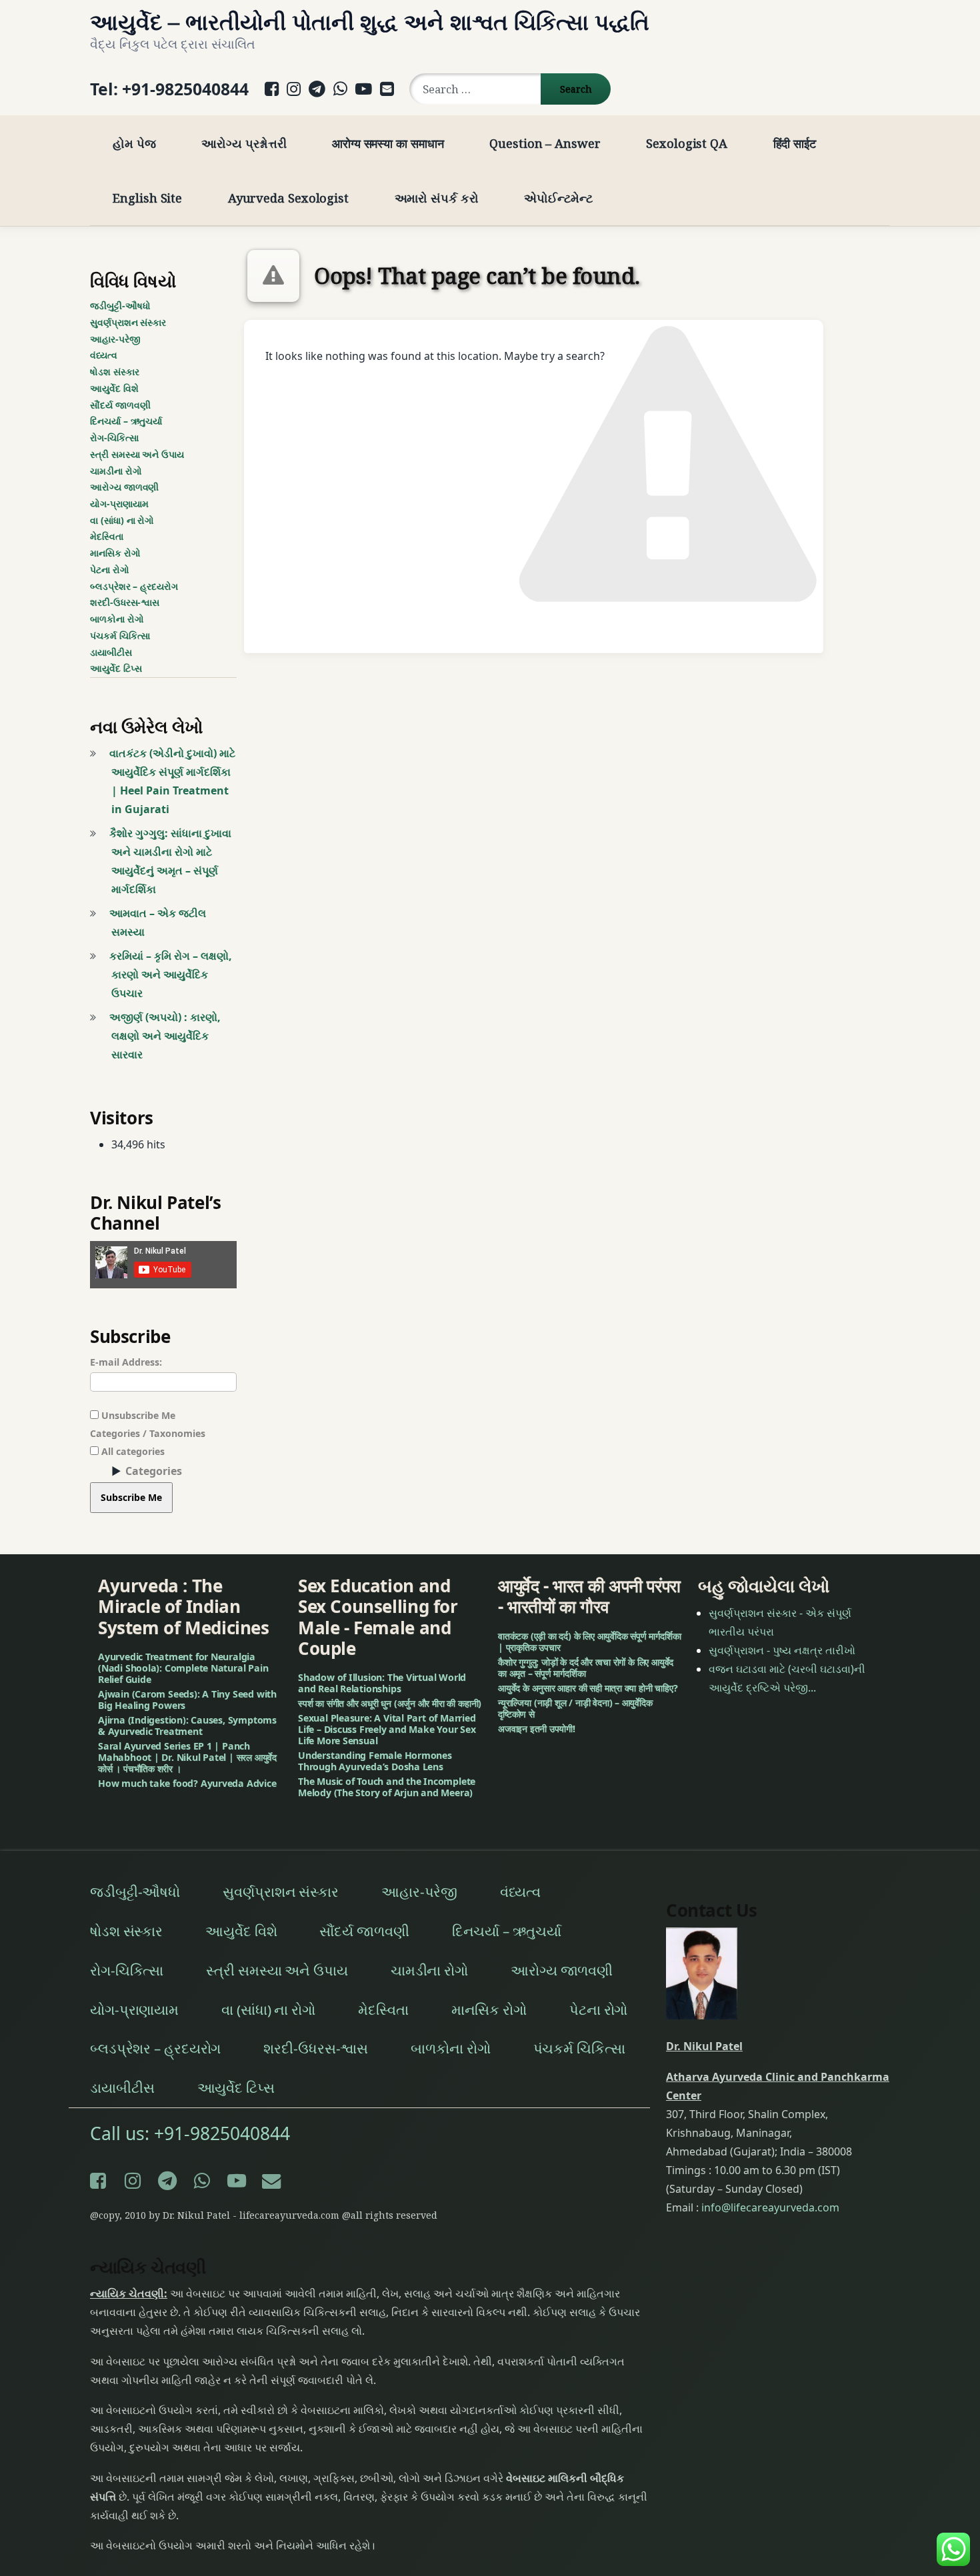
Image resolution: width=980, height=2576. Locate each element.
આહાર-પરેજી (115, 339)
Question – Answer (545, 143)
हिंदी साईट (795, 143)
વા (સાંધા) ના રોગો (122, 520)
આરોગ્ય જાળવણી (124, 487)
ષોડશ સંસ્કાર (114, 372)
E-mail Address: (126, 1362)
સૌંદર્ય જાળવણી (120, 405)
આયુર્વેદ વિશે (114, 388)
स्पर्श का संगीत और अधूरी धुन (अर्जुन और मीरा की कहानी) (390, 1703)
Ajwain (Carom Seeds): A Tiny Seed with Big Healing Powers (187, 1700)
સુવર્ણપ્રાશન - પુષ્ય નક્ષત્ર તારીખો (782, 1650)
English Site (147, 198)
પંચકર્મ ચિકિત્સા (120, 636)
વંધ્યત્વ (104, 355)
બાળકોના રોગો (117, 619)
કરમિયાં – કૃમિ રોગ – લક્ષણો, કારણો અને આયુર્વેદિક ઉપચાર (171, 974)
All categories (132, 1451)
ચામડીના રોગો (116, 471)
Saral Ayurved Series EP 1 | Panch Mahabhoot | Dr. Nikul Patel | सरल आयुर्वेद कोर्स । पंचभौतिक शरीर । (187, 1757)
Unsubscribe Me (137, 1415)
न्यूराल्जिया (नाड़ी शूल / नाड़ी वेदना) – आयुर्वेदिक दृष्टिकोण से (575, 1708)
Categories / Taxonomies (148, 1433)
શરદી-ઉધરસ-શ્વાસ (125, 602)
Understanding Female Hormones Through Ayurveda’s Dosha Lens (375, 1761)
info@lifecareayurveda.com (770, 2207)
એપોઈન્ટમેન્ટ (558, 198)
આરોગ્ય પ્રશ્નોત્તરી (244, 143)
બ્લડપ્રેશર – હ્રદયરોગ (134, 586)
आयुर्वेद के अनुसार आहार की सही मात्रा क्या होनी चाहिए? (588, 1688)
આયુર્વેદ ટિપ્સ (116, 668)
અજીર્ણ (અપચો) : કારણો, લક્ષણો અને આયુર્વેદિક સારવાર (165, 1036)
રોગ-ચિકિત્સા (114, 438)
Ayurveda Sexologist (288, 198)
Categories (154, 1471)
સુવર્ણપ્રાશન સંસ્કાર (128, 322)
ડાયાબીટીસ (111, 652)
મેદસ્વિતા (107, 536)
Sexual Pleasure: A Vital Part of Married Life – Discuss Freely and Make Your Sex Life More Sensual (387, 1729)
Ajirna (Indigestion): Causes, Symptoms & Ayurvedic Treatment (187, 1726)
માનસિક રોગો (115, 553)
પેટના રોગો (110, 570)
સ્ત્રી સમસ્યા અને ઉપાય (137, 454)
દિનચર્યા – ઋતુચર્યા (126, 421)
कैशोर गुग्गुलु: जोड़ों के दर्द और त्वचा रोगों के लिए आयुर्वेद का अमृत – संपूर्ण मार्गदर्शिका (586, 1668)
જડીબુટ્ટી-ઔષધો (120, 306)
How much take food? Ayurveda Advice (187, 1783)
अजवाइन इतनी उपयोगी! (537, 1729)
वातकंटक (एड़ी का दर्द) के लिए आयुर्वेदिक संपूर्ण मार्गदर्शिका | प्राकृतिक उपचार (589, 1642)
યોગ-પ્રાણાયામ (119, 504)
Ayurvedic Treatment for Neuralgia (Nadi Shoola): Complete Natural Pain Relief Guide (183, 1668)
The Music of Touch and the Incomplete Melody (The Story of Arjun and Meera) (387, 1787)
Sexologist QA (687, 143)
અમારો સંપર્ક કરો (437, 198)
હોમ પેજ (134, 143)
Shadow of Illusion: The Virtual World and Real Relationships (382, 1683)
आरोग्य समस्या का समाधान (388, 143)
